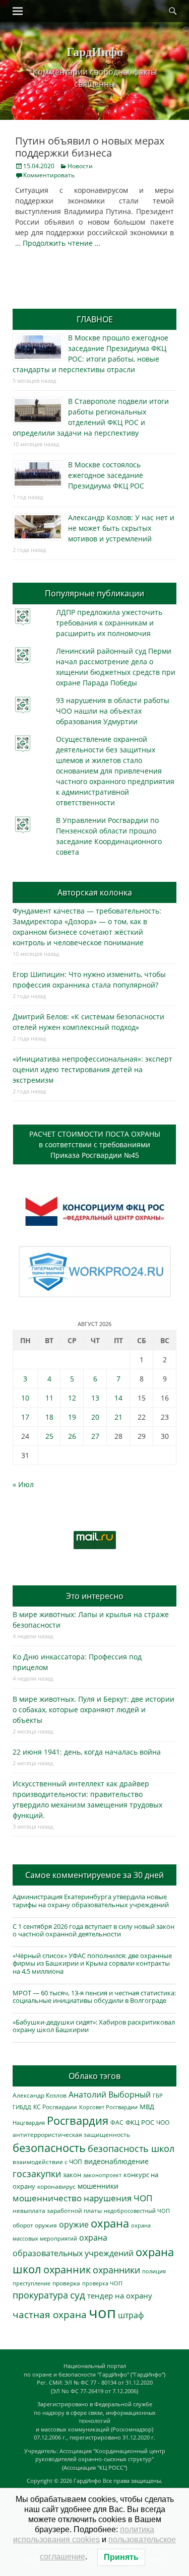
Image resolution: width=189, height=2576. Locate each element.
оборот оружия (35, 2225)
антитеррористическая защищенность (71, 2135)
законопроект (102, 2175)
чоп (102, 2313)
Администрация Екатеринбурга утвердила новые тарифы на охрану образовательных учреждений (91, 1901)
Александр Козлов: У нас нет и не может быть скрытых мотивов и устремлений (121, 528)
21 (118, 1417)
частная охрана (50, 2315)
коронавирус (56, 2186)
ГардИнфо (95, 51)
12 (72, 1398)
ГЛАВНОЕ (95, 319)
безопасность (49, 2148)
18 (49, 1417)
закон (72, 2175)
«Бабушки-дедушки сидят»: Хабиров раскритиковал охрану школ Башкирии (94, 2026)
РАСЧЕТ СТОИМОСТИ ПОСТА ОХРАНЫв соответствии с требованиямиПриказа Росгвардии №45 (95, 1144)
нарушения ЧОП (118, 2198)
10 (25, 1398)
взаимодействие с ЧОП (47, 2162)
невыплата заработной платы (57, 2210)
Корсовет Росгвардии (108, 2107)
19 (72, 1417)
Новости (80, 166)
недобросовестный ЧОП (137, 2211)
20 (95, 1417)
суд (78, 2295)
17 (25, 1417)
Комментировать (49, 175)
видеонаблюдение (116, 2161)
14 (118, 1398)
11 (49, 1398)
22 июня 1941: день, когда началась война (87, 1752)
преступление (31, 2283)
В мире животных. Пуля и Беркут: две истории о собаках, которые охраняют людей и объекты (93, 1710)
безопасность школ (131, 2148)
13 (95, 1398)
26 (72, 1436)
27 (95, 1436)
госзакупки (37, 2174)
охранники (116, 2270)
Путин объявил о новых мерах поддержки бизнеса (90, 147)
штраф (131, 2315)
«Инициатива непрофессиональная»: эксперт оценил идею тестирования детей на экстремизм (92, 1069)
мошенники (98, 2186)
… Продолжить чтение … (58, 243)
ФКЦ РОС (140, 2122)
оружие (74, 2224)
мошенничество (47, 2198)
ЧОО (163, 2122)
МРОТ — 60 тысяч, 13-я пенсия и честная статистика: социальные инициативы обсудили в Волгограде (94, 1997)
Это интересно (95, 1596)
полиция (154, 2271)
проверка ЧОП (102, 2283)
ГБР (158, 2095)
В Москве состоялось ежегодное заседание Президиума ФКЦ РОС (106, 475)
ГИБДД (22, 2107)
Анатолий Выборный (110, 2095)
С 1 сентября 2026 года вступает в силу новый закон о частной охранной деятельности (93, 1930)
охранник (67, 2270)
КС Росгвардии (55, 2107)
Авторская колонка (95, 892)
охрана (110, 2223)
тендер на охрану (120, 2295)
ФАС (117, 2122)
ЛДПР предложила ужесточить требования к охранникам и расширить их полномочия (109, 623)
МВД (147, 2107)
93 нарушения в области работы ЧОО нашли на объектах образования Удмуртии (113, 711)
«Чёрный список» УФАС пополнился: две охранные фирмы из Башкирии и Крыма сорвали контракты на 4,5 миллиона (92, 1963)
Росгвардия (78, 2120)
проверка (66, 2283)
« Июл (23, 1484)
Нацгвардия (29, 2122)
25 (49, 1436)
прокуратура (40, 2295)
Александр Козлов (40, 2095)
